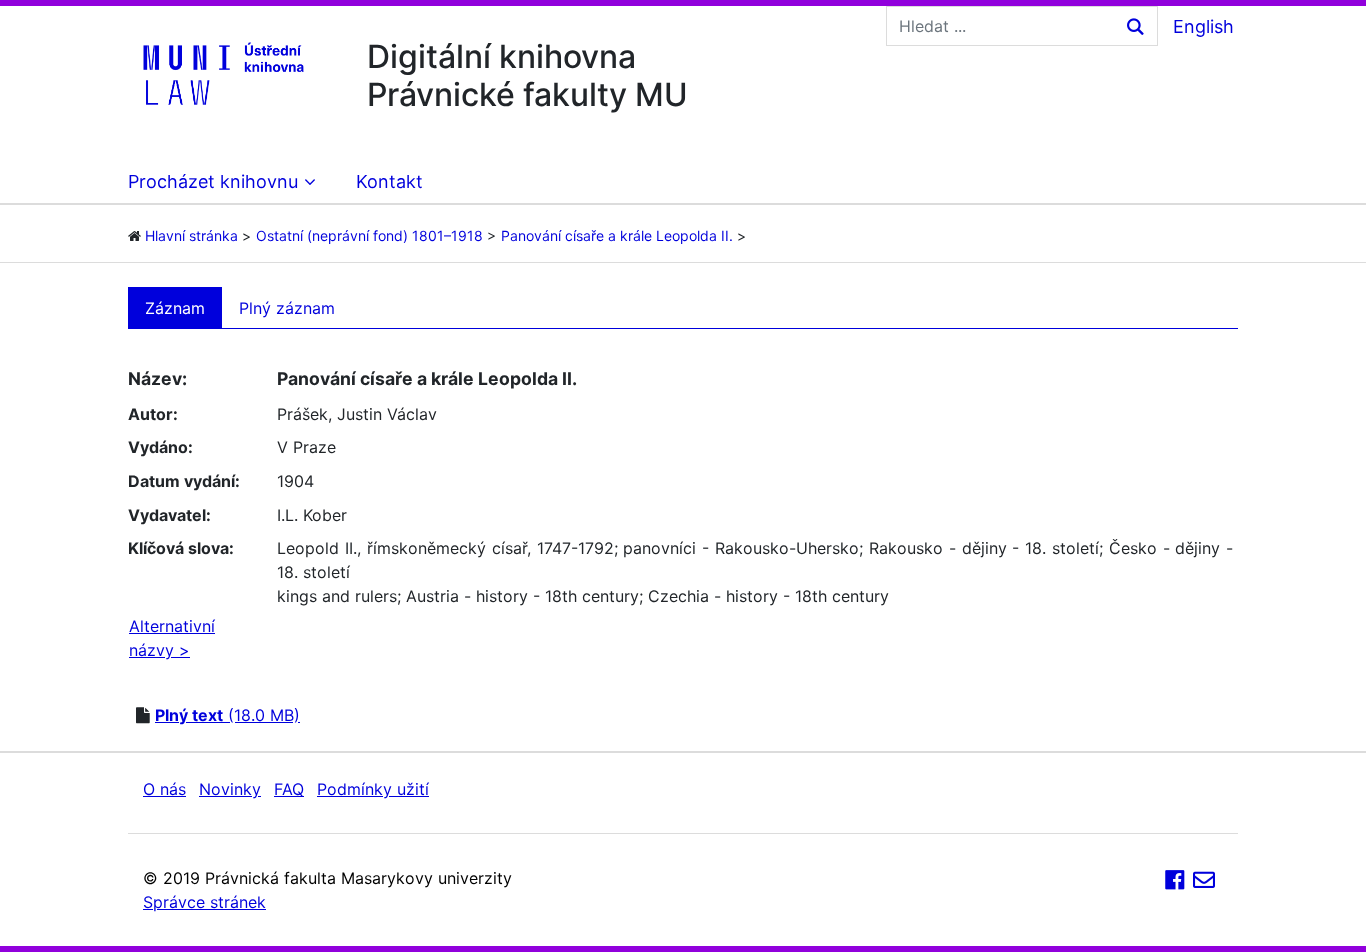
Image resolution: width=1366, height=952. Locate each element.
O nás (164, 789)
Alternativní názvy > (172, 638)
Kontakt (389, 181)
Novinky (230, 789)
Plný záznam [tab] (287, 308)
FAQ (289, 789)
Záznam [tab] (175, 308)
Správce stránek (204, 902)
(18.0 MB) (227, 715)
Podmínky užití (373, 789)
